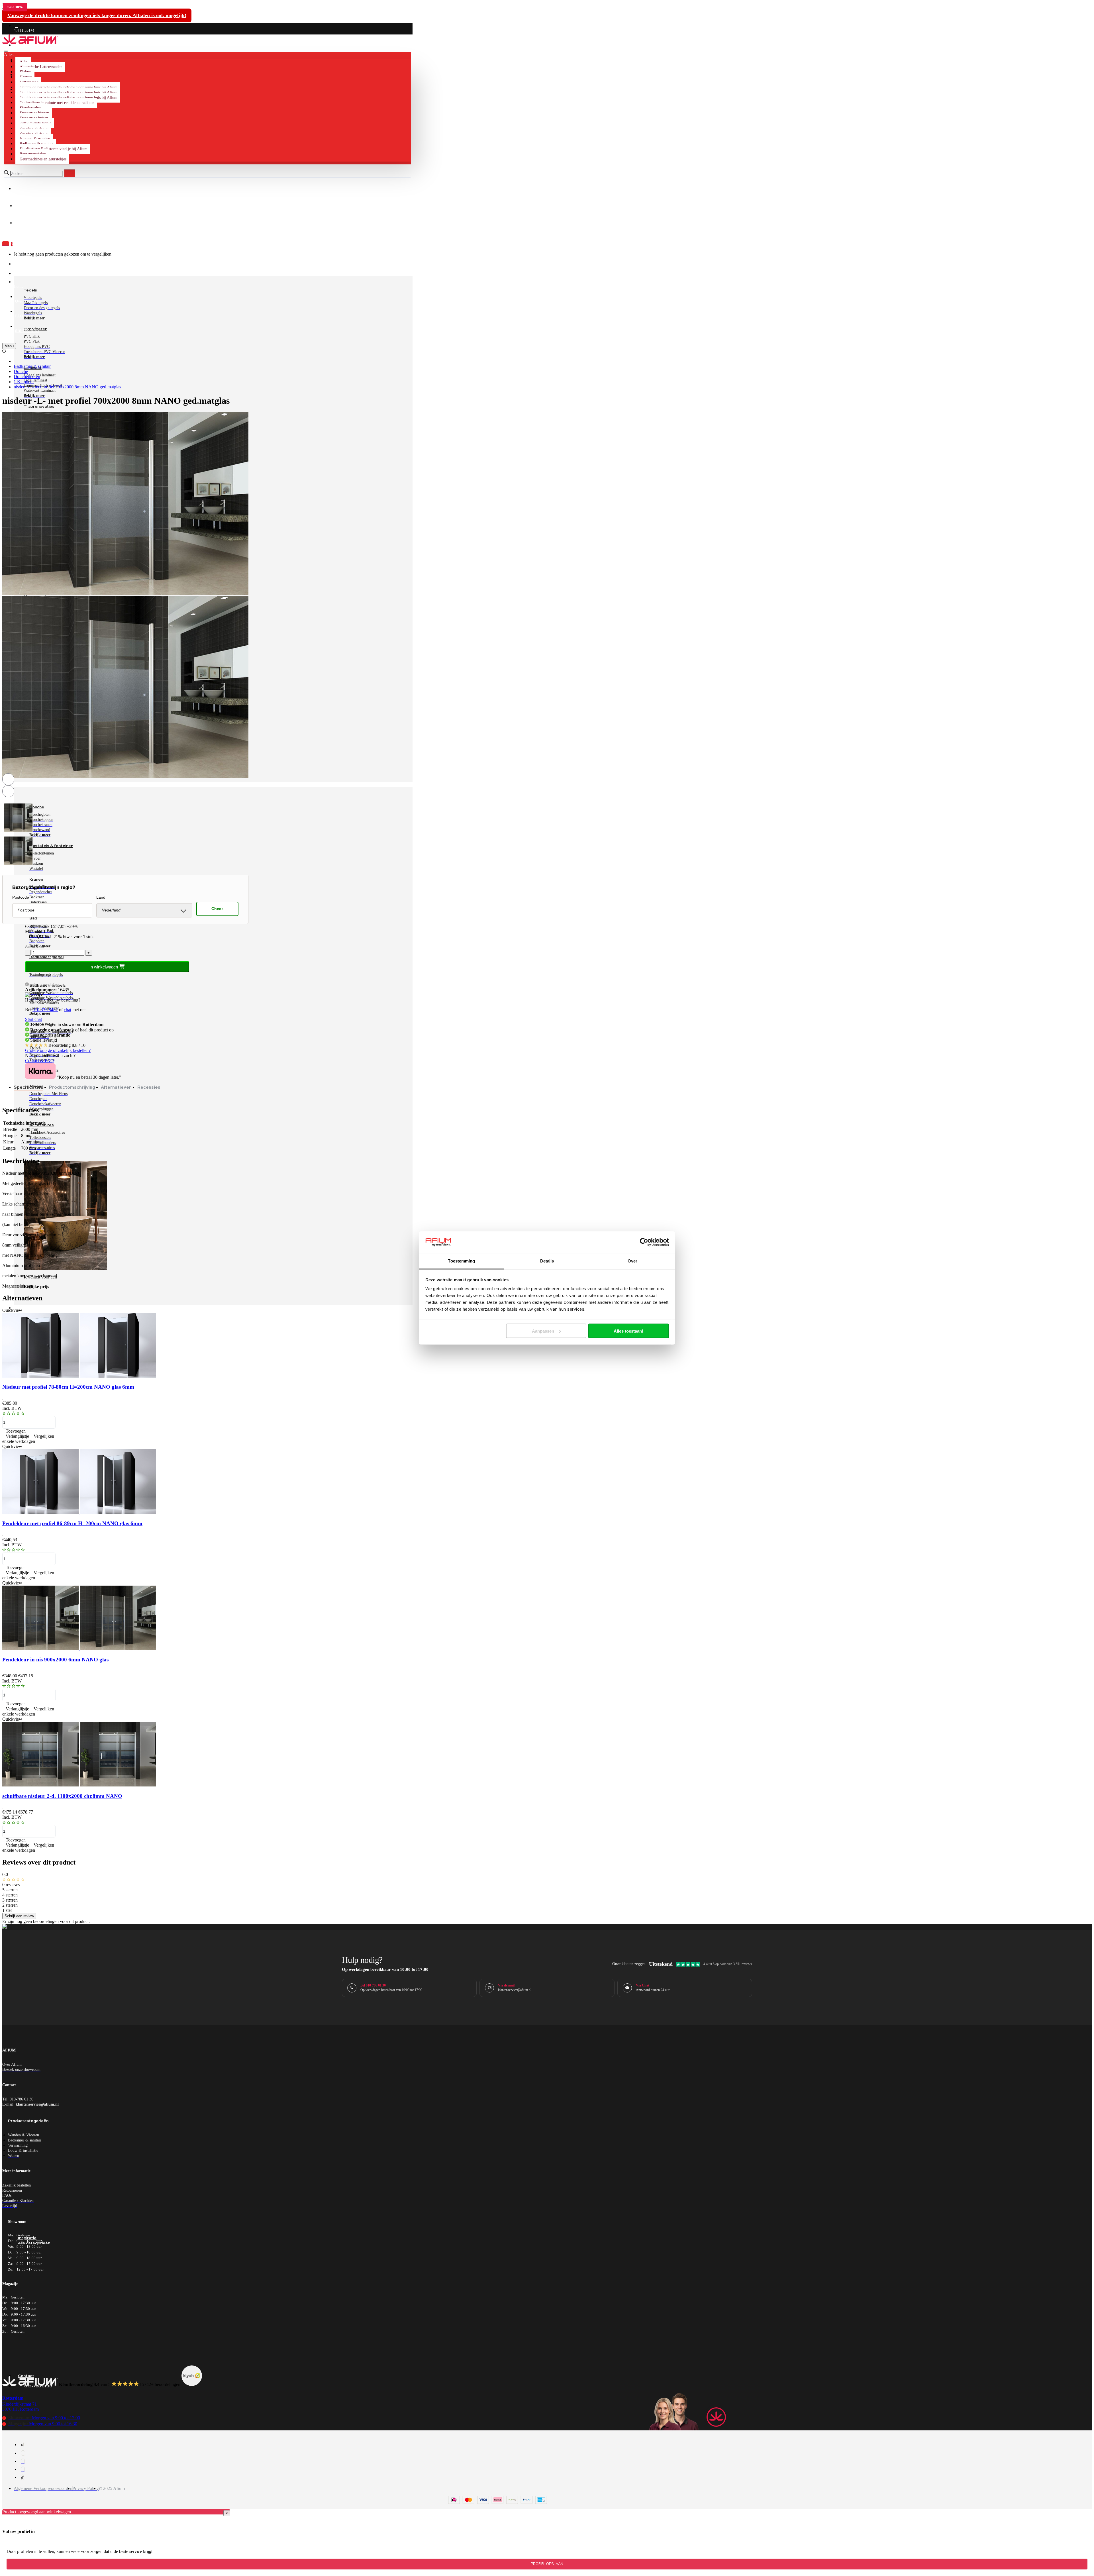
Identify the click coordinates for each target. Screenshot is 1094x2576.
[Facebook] (22, 2445)
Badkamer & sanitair (32, 366)
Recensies (149, 1087)
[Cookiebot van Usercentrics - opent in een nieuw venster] (644, 1242)
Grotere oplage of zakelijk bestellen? (58, 1050)
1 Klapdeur (24, 382)
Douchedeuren (27, 377)
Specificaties (28, 1087)
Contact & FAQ (39, 1061)
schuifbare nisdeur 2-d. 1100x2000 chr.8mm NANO (62, 1796)
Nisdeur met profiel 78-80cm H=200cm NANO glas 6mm (68, 1387)
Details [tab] (547, 1261)
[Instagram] (23, 2453)
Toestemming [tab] (461, 1261)
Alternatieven (116, 1087)
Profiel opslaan (547, 2564)
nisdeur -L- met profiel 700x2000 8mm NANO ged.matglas (67, 387)
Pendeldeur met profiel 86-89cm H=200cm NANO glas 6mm (72, 1523)
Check (218, 909)
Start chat (33, 1019)
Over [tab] (632, 1261)
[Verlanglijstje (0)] (4, 351)
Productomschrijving (72, 1087)
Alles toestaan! (628, 1331)
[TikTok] (22, 2477)
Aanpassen (543, 1331)
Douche (21, 371)
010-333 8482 (45, 1010)
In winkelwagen (104, 967)
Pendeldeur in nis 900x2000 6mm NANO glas (55, 1660)
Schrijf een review (19, 1916)
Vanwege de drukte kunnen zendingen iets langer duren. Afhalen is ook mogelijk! (97, 15)
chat (68, 1010)
